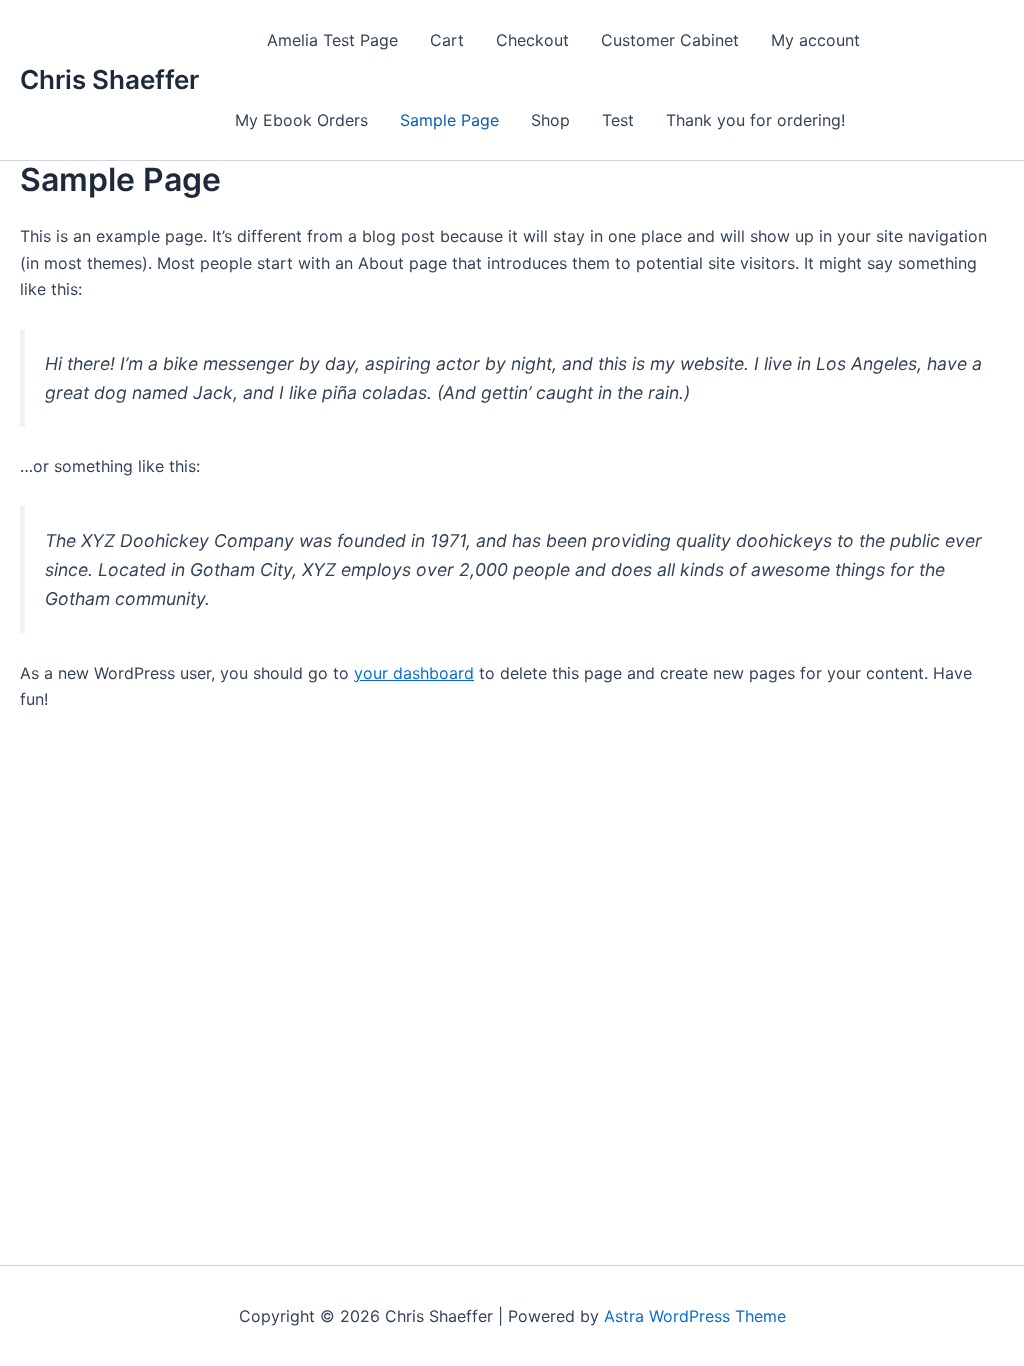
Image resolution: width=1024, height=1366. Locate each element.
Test (618, 120)
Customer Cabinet (670, 40)
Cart (447, 40)
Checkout (532, 40)
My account (815, 40)
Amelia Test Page (332, 40)
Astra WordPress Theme (695, 1316)
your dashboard (414, 673)
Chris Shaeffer (109, 79)
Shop (550, 120)
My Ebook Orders (301, 120)
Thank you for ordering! (755, 120)
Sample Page (449, 120)
